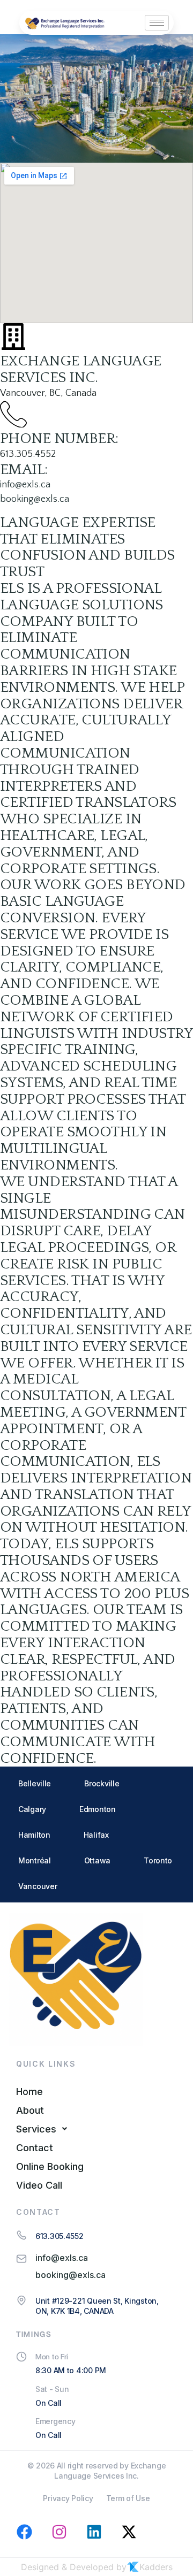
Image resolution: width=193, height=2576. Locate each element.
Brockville (102, 1783)
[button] (96, 2129)
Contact (35, 2148)
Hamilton (34, 1835)
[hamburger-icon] (157, 23)
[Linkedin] (94, 2532)
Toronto (158, 1860)
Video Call (39, 2185)
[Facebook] (24, 2532)
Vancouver (38, 1886)
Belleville (35, 1783)
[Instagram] (59, 2532)
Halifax (96, 1835)
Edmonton (98, 1809)
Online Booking (50, 2166)
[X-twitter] (129, 2532)
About (30, 2110)
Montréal (35, 1860)
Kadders (156, 2567)
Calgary (32, 1809)
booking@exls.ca (35, 499)
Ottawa (97, 1860)
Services (36, 2129)
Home (29, 2092)
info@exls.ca (25, 485)
